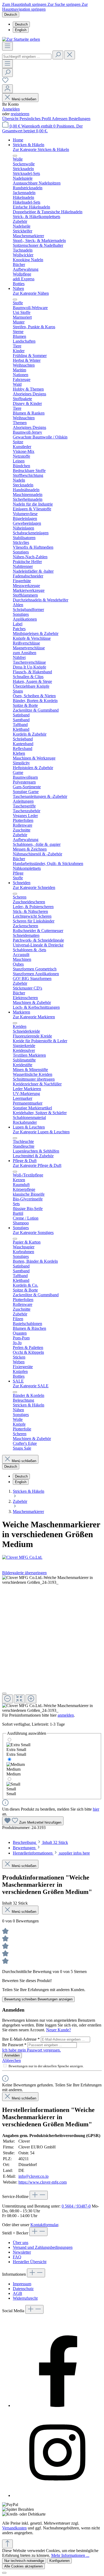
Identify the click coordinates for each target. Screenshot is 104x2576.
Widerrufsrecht (25, 2298)
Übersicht (11, 119)
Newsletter (22, 2252)
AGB (17, 2293)
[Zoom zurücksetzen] (19, 1699)
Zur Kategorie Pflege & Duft (37, 1165)
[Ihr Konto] (7, 89)
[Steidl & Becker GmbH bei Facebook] (57, 2405)
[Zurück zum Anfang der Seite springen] (7, 2544)
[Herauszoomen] (7, 1699)
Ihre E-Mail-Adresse (21, 2039)
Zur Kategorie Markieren (34, 1017)
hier (96, 1809)
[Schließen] (4, 1693)
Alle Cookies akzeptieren (23, 2566)
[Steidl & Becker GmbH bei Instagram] (57, 2495)
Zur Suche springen (65, 4)
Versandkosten (14, 2528)
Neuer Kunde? (59, 2030)
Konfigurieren (59, 2561)
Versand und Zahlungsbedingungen (43, 2247)
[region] (52, 1644)
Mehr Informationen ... (70, 2555)
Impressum (22, 2284)
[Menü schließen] (15, 156)
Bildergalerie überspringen (24, 1573)
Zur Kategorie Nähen (31, 293)
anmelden (66, 1715)
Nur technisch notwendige (24, 2561)
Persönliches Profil (36, 119)
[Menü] (7, 46)
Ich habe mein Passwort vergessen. (31, 2050)
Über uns (21, 2243)
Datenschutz (23, 2289)
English (21, 30)
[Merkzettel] (5, 82)
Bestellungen (79, 119)
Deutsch (21, 24)
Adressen (60, 119)
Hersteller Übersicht (30, 2262)
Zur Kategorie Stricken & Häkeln (41, 149)
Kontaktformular (44, 2225)
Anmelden (11, 109)
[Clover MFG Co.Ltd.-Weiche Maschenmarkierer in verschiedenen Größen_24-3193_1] (52, 1580)
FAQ (17, 2257)
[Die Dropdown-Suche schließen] (70, 55)
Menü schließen (24, 99)
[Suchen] (58, 55)
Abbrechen (11, 2060)
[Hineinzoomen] (31, 1699)
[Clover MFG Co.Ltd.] (52, 1557)
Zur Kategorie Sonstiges (33, 1232)
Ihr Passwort (14, 2045)
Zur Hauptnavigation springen (45, 7)
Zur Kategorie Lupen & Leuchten (41, 1132)
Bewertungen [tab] (25, 1848)
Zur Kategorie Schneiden (34, 887)
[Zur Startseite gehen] (21, 39)
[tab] (40, 1842)
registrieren (20, 114)
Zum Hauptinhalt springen (25, 4)
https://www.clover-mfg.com (43, 2182)
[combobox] (27, 57)
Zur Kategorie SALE (31, 1386)
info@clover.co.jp (33, 2176)
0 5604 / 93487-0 (76, 2206)
